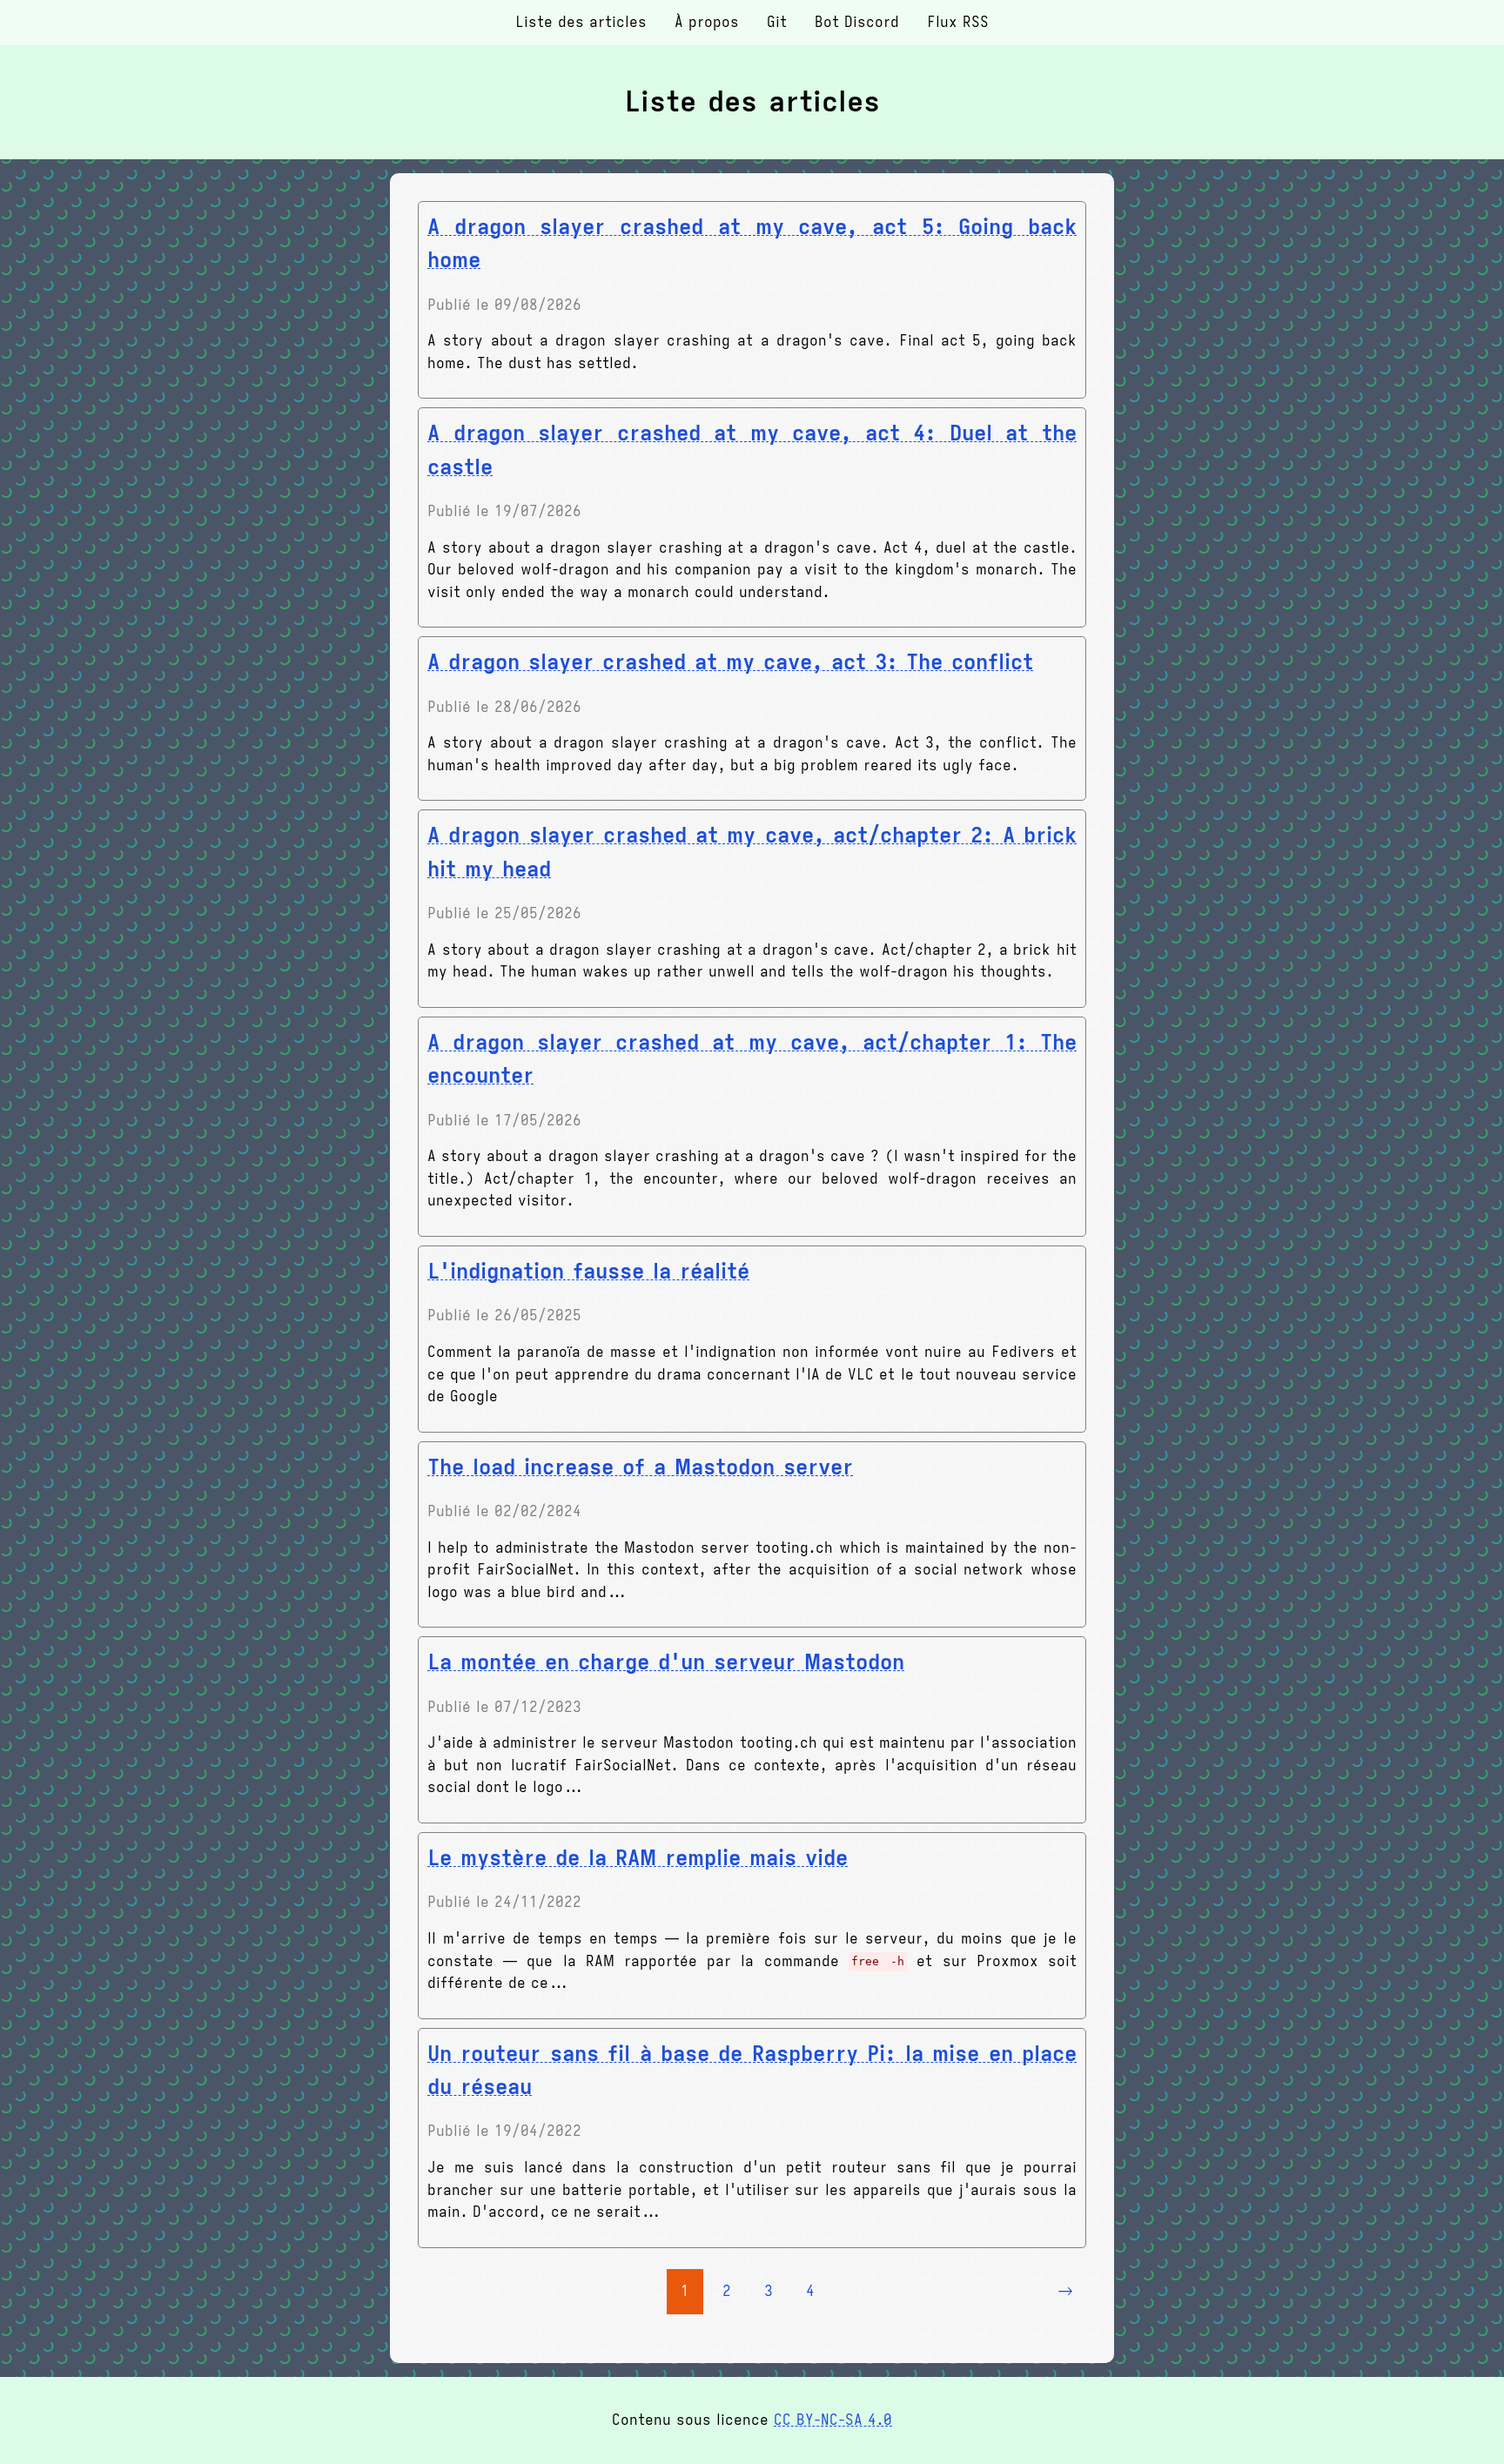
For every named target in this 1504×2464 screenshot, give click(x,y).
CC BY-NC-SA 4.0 (833, 2420)
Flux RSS (958, 23)
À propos (707, 23)
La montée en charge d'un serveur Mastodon (666, 1662)
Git (777, 23)
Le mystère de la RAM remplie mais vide (638, 1858)
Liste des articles (581, 23)
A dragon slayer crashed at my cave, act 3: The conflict (730, 662)
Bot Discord (857, 23)
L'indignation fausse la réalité (588, 1272)
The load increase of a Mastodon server (640, 1467)
